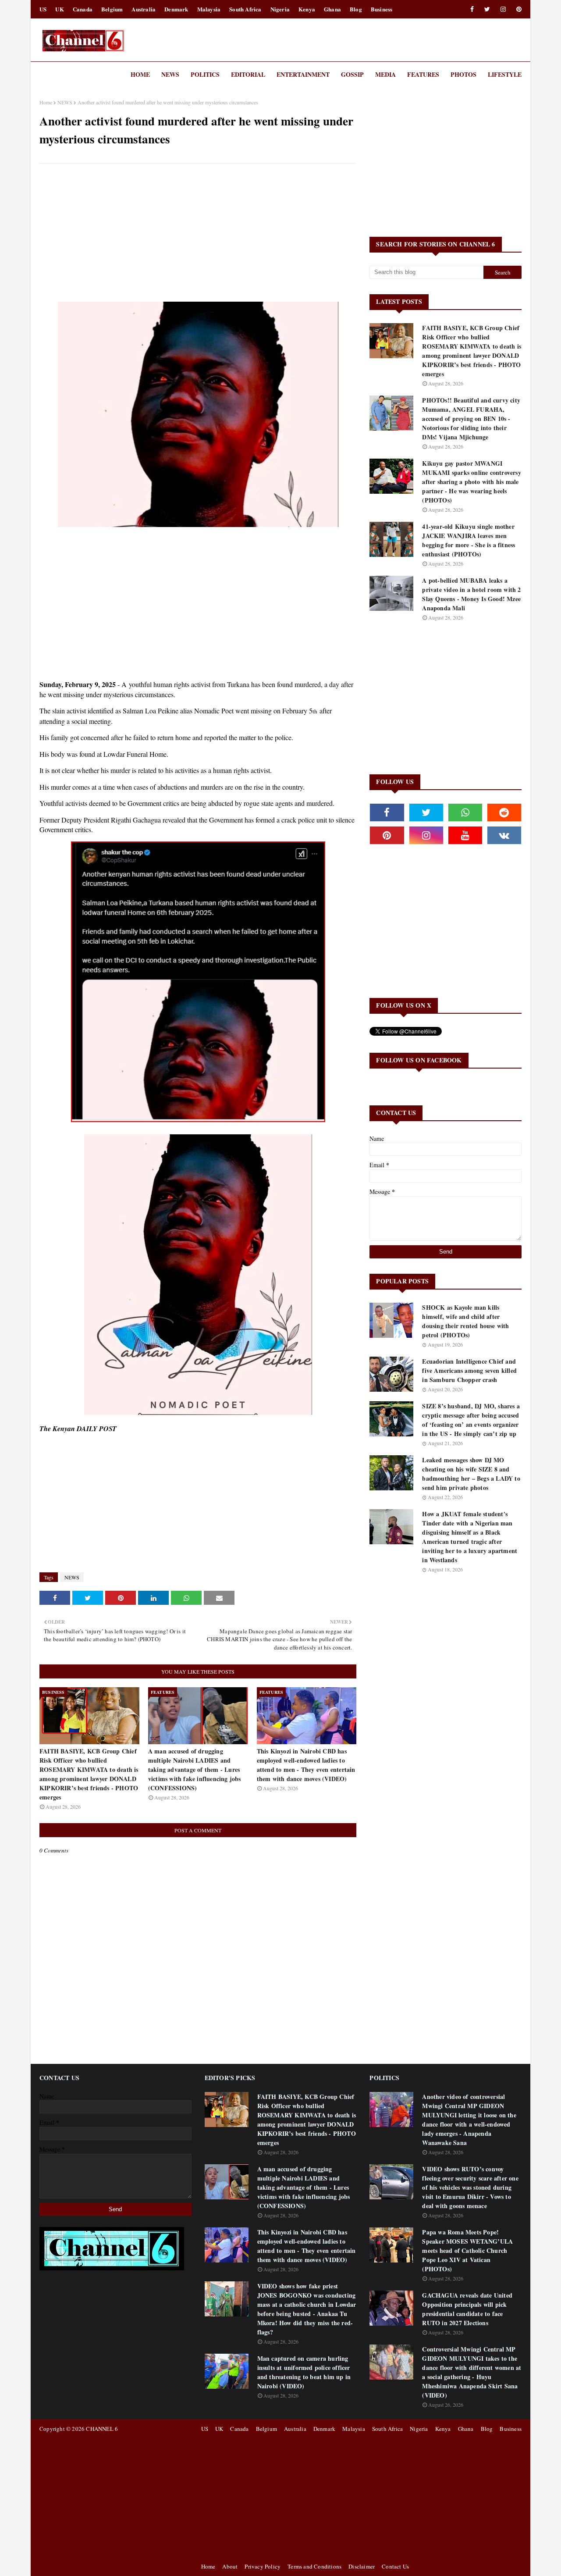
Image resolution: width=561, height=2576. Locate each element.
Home (46, 102)
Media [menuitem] (385, 74)
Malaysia (209, 9)
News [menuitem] (170, 74)
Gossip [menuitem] (352, 74)
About (230, 2566)
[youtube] (465, 835)
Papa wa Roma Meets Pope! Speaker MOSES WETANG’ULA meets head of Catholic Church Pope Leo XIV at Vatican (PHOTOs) (467, 2250)
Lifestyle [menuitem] (505, 74)
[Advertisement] (198, 234)
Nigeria (280, 9)
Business (382, 9)
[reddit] (504, 812)
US (43, 9)
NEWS (65, 102)
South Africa (245, 9)
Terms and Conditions (314, 2566)
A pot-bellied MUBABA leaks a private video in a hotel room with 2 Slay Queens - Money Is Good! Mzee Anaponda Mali (471, 594)
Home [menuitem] (140, 74)
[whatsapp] (465, 812)
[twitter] (487, 9)
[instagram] (503, 9)
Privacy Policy (263, 2566)
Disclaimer (362, 2566)
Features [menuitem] (423, 74)
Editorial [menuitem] (248, 74)
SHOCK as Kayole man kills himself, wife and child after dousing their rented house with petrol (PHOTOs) (465, 1321)
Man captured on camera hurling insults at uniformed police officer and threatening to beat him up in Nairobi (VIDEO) (304, 2372)
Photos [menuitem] (463, 74)
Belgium (112, 9)
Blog (356, 9)
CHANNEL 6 (102, 2429)
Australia (144, 9)
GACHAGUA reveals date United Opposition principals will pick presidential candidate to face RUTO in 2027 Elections (467, 2309)
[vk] (504, 835)
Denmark (176, 9)
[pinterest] (517, 9)
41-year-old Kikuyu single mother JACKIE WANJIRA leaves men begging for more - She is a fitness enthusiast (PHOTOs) (469, 540)
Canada (83, 9)
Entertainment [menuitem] (303, 74)
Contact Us (395, 2566)
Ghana (332, 9)
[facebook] (472, 9)
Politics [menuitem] (205, 74)
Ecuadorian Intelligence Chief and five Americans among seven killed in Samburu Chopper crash (469, 1370)
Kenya (307, 9)
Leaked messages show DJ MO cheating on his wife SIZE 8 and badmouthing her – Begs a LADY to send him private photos (471, 1474)
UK (59, 9)
